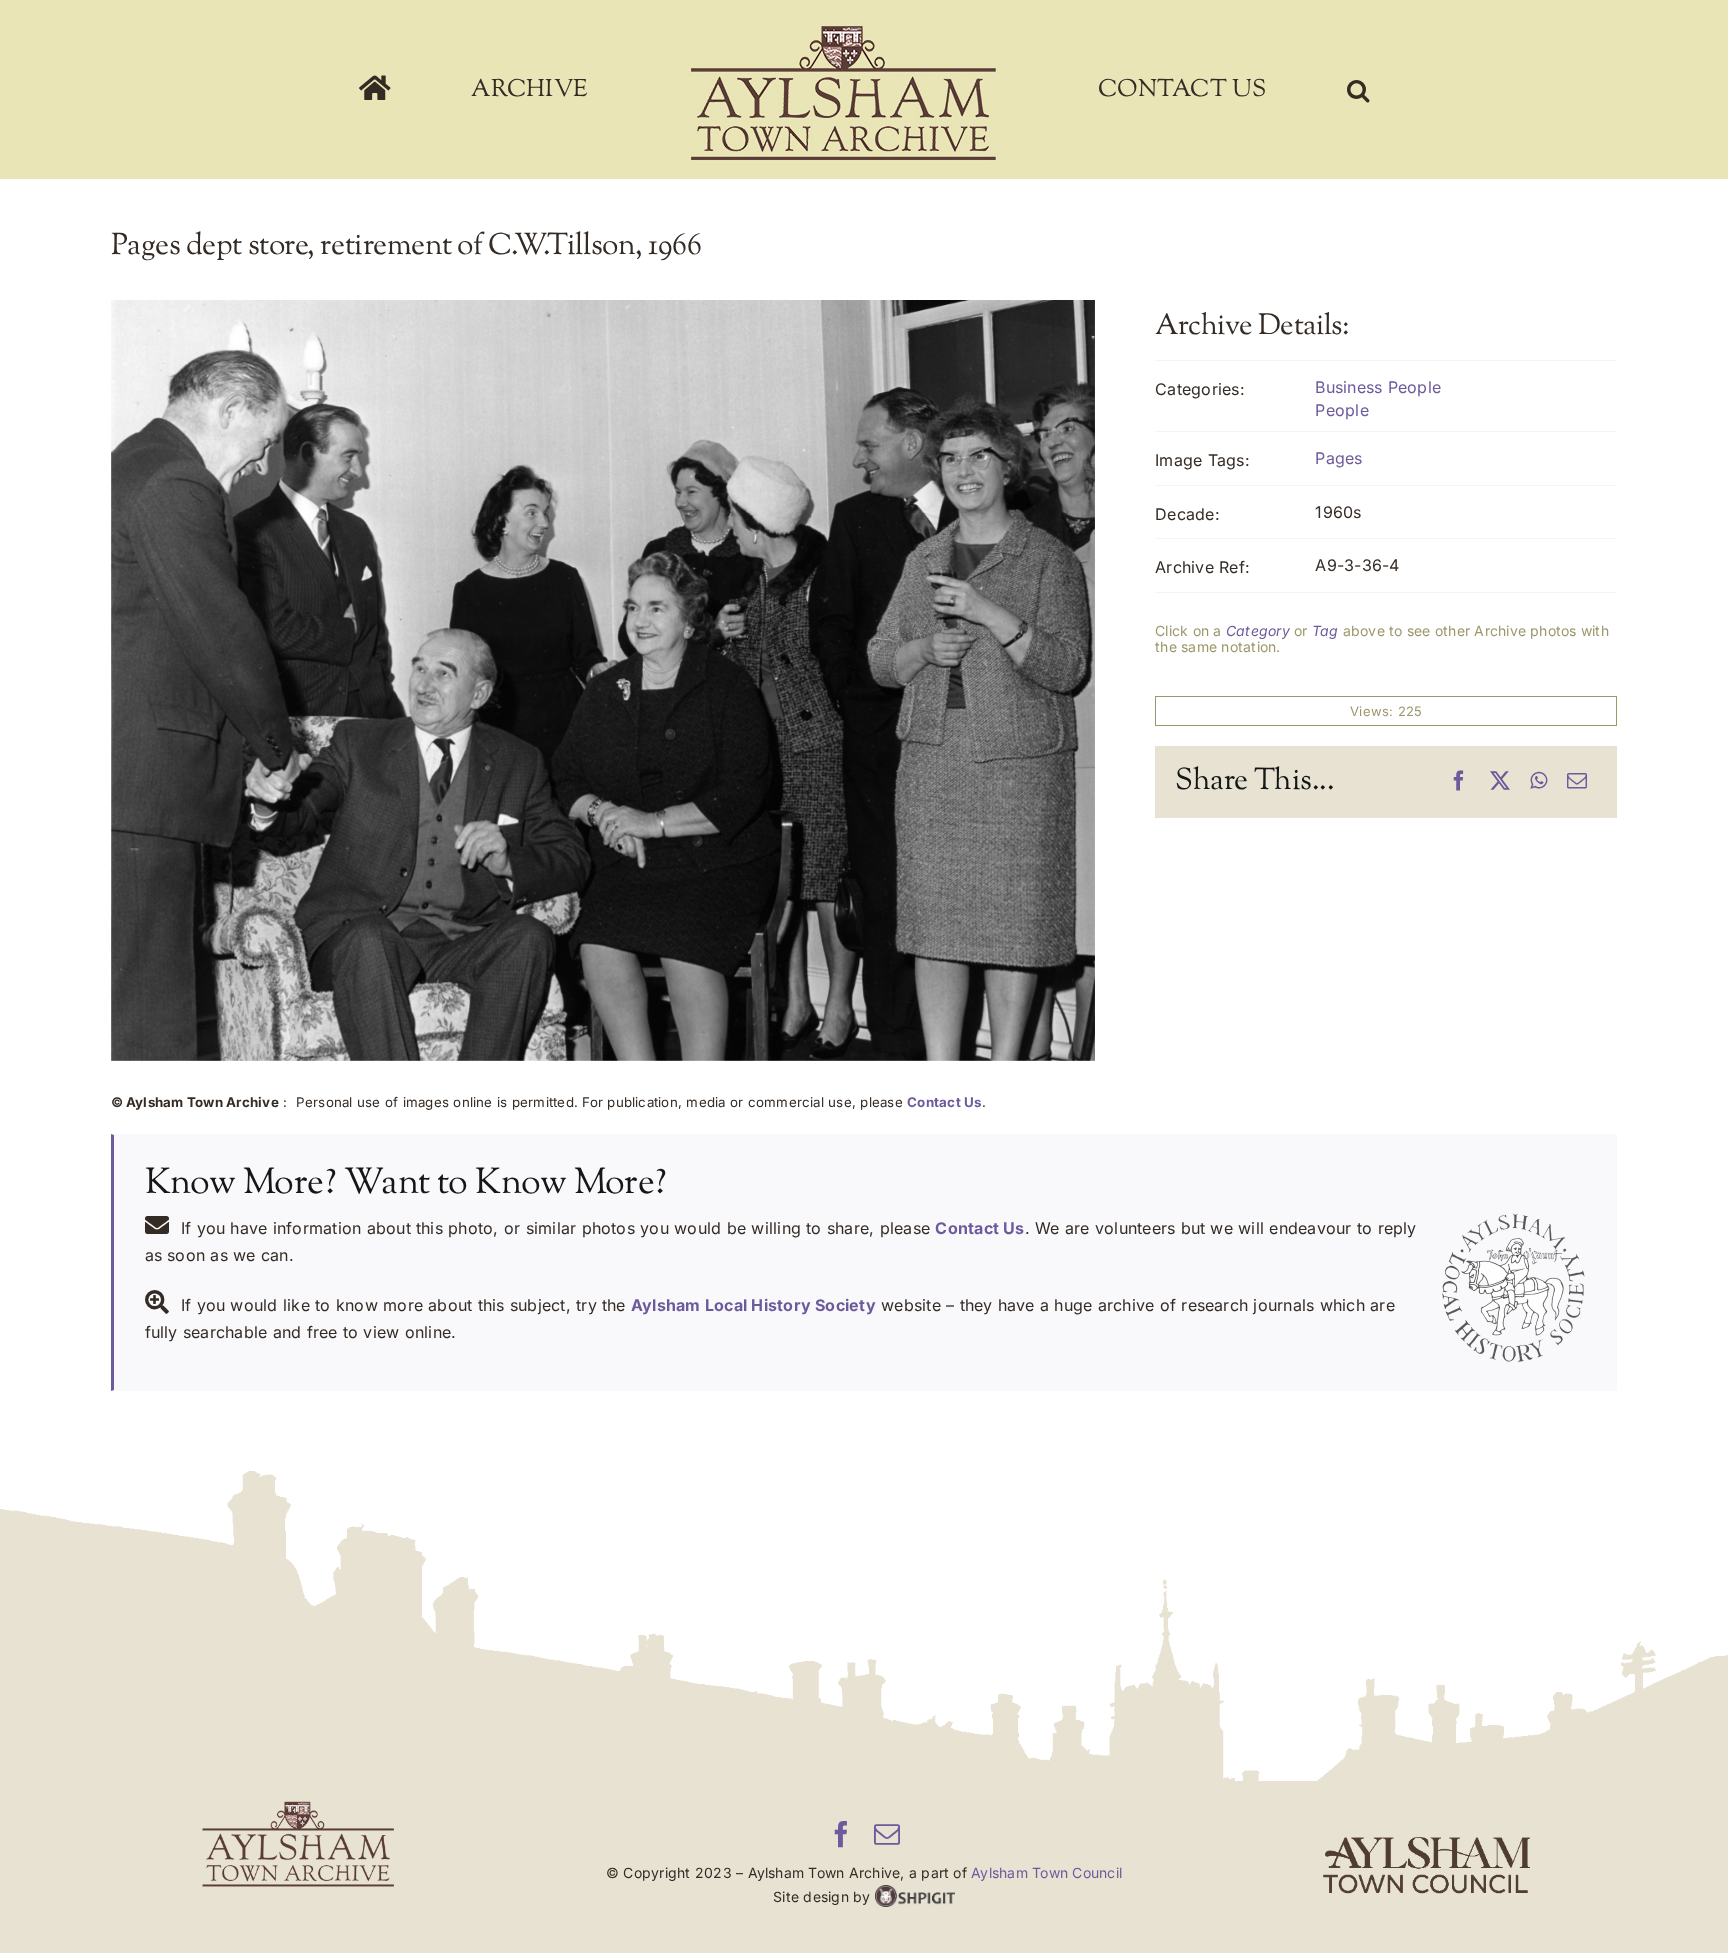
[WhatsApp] (1538, 782)
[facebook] (841, 1834)
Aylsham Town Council (1046, 1872)
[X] (1500, 782)
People (1341, 410)
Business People (1378, 387)
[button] (1228, 90)
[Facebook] (1459, 782)
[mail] (887, 1834)
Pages (1338, 458)
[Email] (1577, 782)
